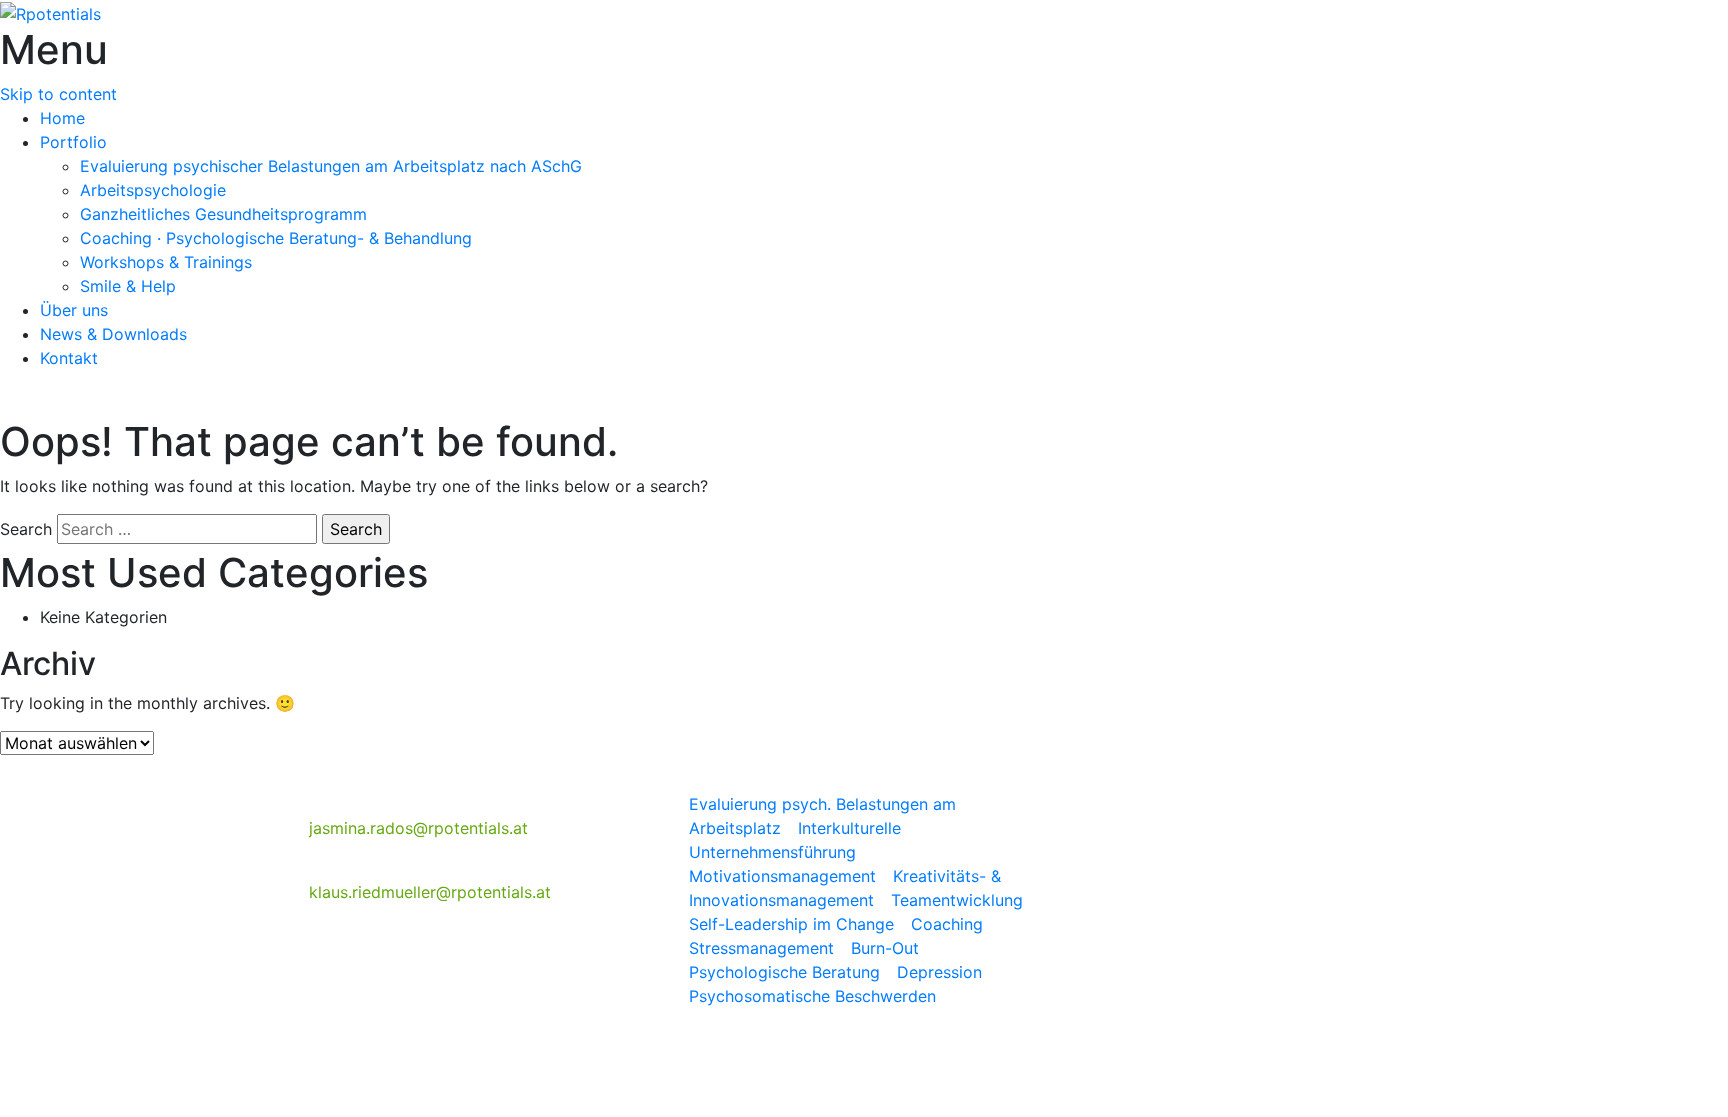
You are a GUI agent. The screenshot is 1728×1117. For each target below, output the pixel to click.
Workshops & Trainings (166, 262)
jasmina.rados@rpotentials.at (418, 828)
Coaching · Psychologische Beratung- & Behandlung (276, 238)
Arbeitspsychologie (153, 190)
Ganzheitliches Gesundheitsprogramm (223, 214)
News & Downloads (113, 334)
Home (62, 118)
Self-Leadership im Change (794, 924)
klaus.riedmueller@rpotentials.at (430, 892)
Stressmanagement (764, 948)
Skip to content (58, 94)
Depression (942, 972)
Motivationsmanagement (785, 876)
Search (26, 529)
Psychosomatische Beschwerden (812, 996)
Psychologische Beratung (784, 972)
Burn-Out (887, 948)
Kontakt (69, 358)
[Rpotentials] (50, 12)
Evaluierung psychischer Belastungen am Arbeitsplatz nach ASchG (331, 166)
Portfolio (73, 142)
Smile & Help (128, 286)
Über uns (74, 310)
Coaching (949, 924)
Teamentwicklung (959, 900)
